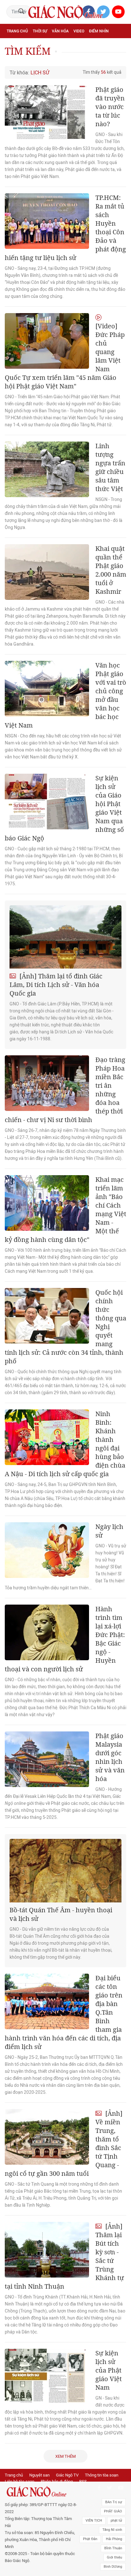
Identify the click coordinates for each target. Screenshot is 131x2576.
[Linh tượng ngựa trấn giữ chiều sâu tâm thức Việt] (47, 469)
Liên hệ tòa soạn (20, 2481)
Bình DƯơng (113, 2567)
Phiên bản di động (57, 2481)
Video (79, 31)
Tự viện (76, 45)
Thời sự (40, 31)
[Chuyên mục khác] (119, 59)
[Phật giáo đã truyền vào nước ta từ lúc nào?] (47, 113)
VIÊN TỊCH (94, 2521)
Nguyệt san (39, 2475)
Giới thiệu (114, 2557)
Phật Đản (90, 2539)
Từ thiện (81, 59)
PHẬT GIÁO (113, 2511)
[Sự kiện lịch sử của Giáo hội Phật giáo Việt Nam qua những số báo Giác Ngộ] (47, 802)
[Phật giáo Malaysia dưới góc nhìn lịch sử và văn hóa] (47, 1759)
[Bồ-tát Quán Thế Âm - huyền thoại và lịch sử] (65, 1870)
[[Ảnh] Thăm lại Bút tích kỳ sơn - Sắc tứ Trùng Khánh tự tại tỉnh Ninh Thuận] (47, 2250)
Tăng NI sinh (112, 2530)
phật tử (116, 2521)
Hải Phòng (114, 2539)
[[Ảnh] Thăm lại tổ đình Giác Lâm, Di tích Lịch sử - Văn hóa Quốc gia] (65, 937)
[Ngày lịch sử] (47, 1550)
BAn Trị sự (114, 2502)
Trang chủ (17, 31)
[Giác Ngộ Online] (41, 2492)
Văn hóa (60, 31)
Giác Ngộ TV (67, 2475)
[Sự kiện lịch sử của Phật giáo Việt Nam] (47, 2377)
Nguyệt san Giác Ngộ (28, 59)
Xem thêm (65, 2456)
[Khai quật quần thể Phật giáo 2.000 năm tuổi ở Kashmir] (47, 572)
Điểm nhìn (99, 31)
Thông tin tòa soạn (102, 2475)
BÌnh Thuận (113, 2548)
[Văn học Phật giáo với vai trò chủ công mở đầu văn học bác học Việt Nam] (47, 689)
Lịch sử (60, 59)
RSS (83, 2481)
